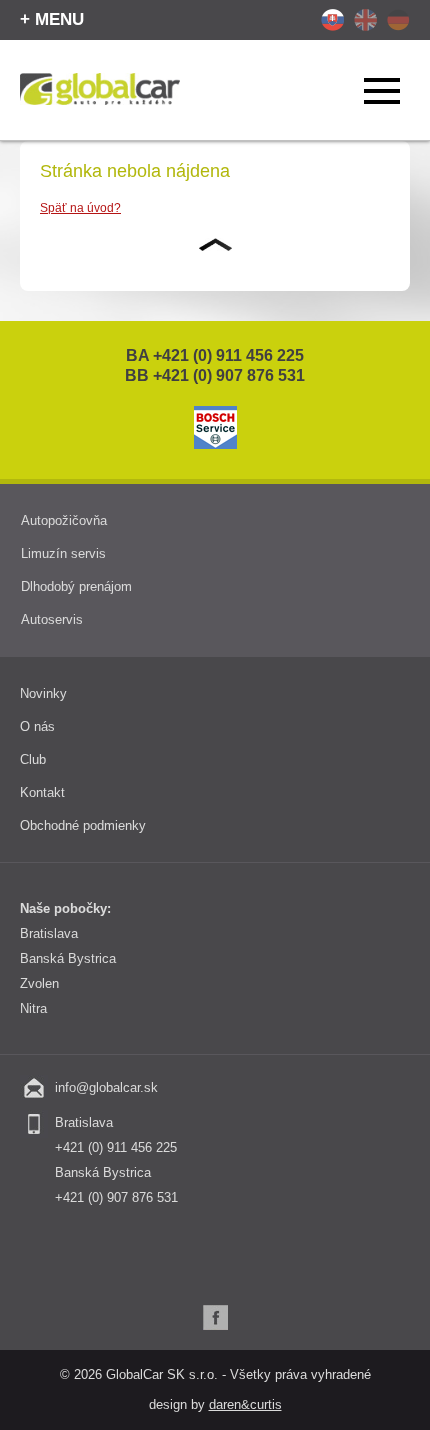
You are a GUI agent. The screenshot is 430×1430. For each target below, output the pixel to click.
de (398, 20)
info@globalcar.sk (106, 1087)
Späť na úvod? (80, 208)
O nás (37, 726)
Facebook (215, 1317)
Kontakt (42, 792)
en (365, 20)
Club (33, 759)
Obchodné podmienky (83, 825)
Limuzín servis (63, 553)
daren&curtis (245, 1404)
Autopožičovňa (64, 520)
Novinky (43, 693)
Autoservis (52, 619)
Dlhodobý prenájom (76, 586)
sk (332, 20)
